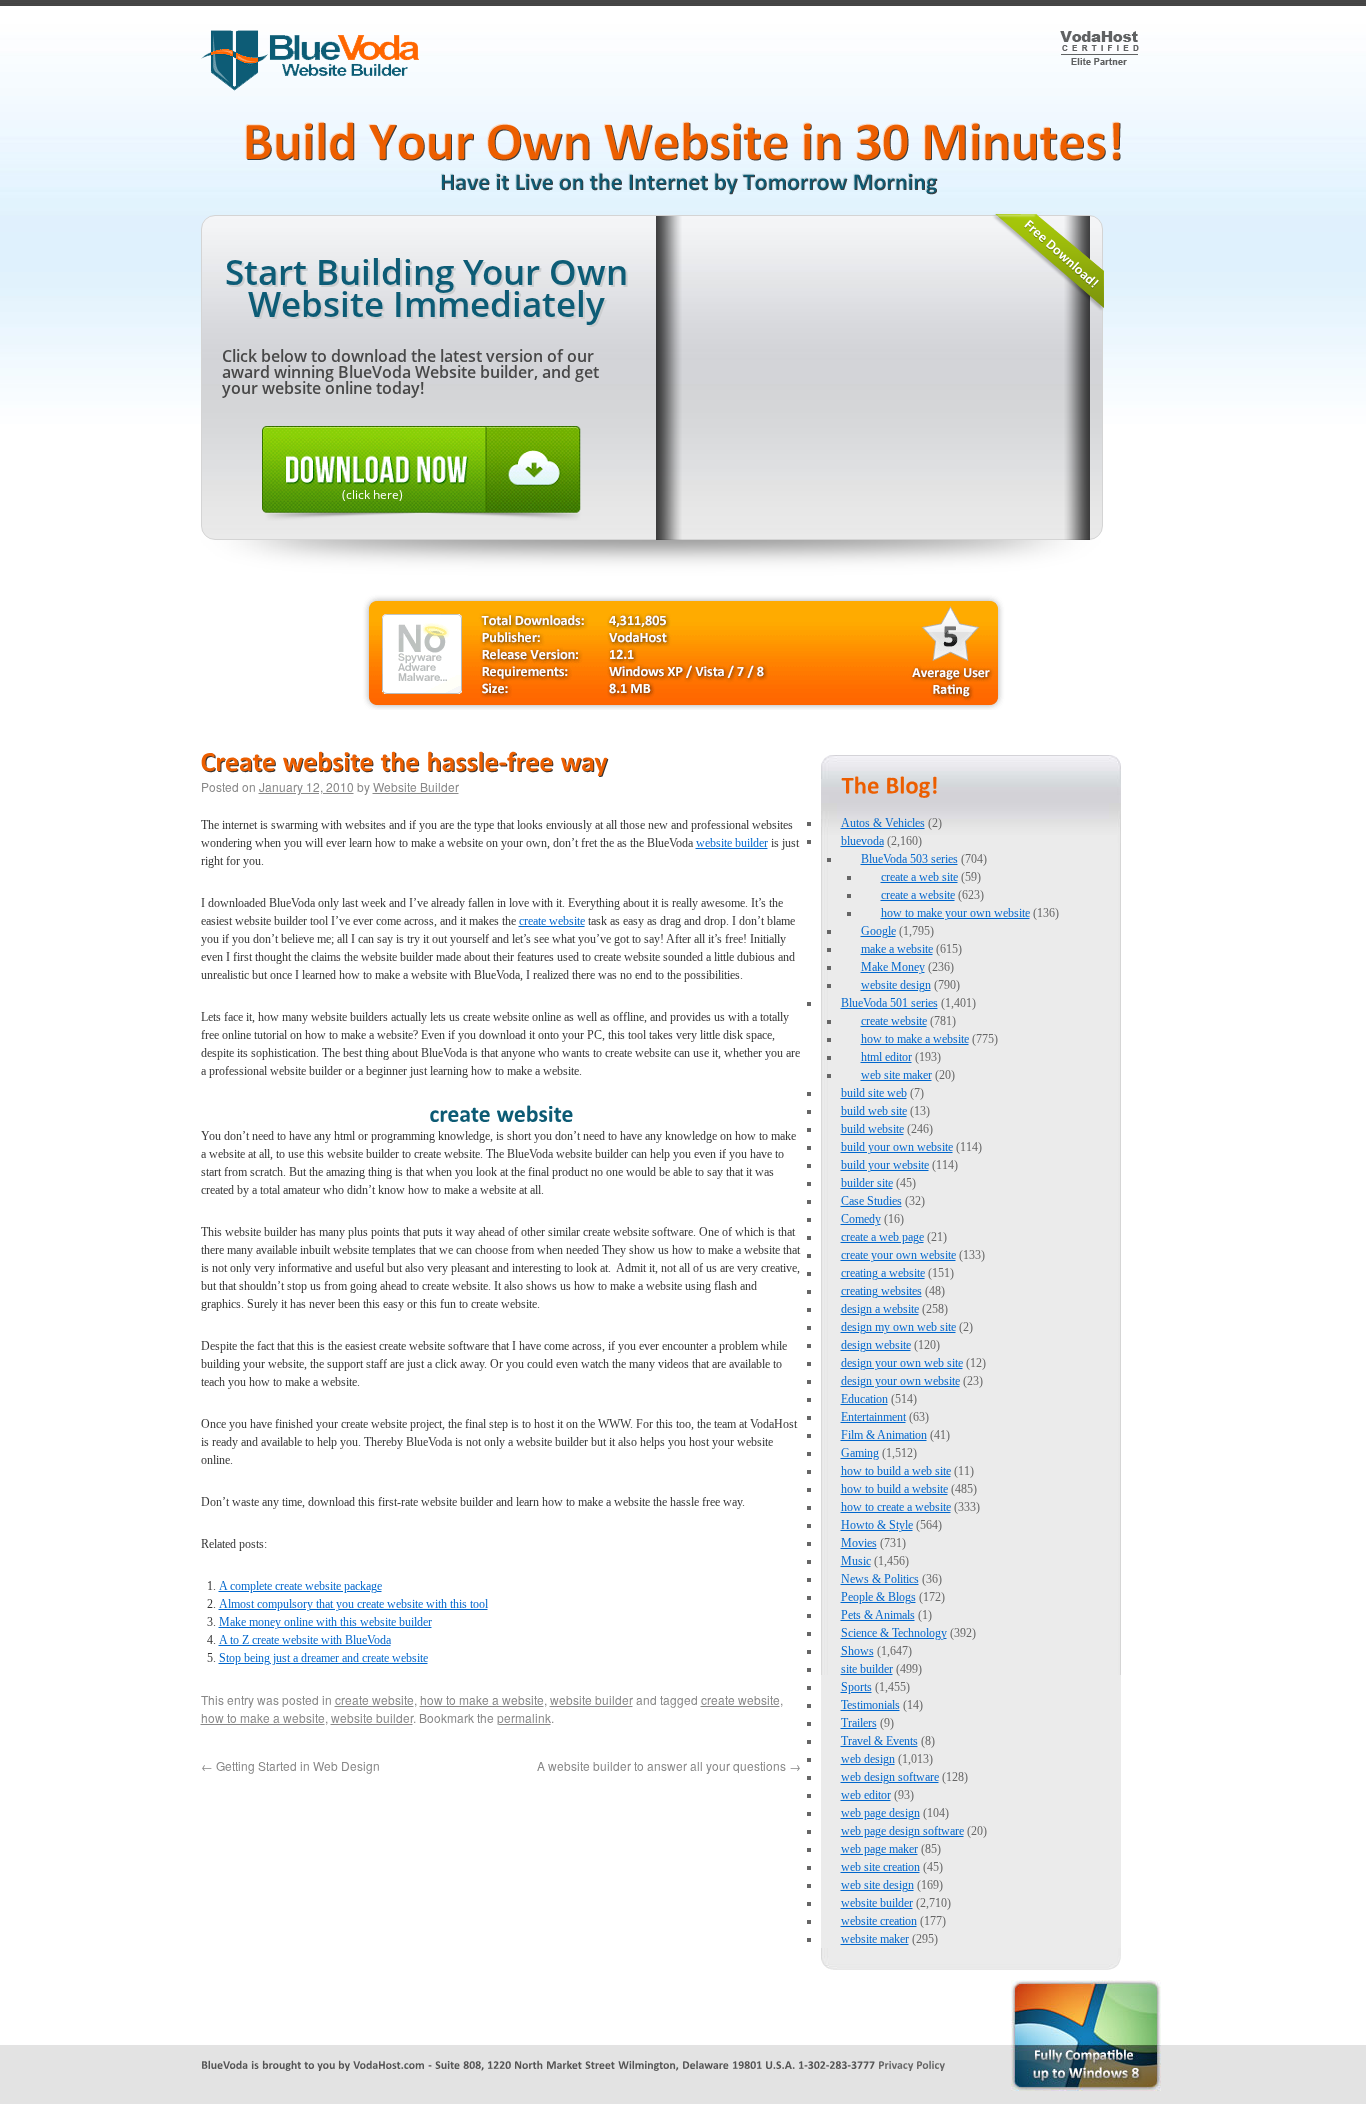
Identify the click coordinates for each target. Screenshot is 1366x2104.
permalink (524, 1717)
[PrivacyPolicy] (911, 2064)
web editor (866, 1795)
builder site (867, 1183)
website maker (875, 1939)
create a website (918, 895)
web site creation (880, 1867)
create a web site (919, 877)
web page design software (902, 1831)
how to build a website (894, 1489)
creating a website (883, 1273)
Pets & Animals (878, 1615)
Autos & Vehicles (883, 823)
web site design (877, 1885)
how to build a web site (896, 1471)
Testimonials (870, 1705)
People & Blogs (878, 1597)
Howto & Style (877, 1525)
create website (552, 921)
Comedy (861, 1219)
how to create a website (896, 1507)
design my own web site (898, 1327)
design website (876, 1345)
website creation (879, 1921)
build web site (874, 1111)
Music (856, 1561)
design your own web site (902, 1363)
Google (878, 931)
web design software (890, 1777)
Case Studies (871, 1201)
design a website (880, 1309)
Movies (859, 1543)
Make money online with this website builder (325, 1622)
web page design (880, 1813)
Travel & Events (879, 1741)
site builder (867, 1669)
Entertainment (873, 1417)
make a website (897, 949)
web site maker (896, 1075)
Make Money (893, 967)
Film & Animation (884, 1435)
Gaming (860, 1453)
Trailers (859, 1723)
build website (872, 1129)
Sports (856, 1687)
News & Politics (880, 1579)
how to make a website (482, 1699)
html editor (886, 1057)
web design (868, 1759)
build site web (874, 1093)
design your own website (900, 1381)
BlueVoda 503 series (909, 859)
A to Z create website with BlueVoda (305, 1640)
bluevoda (862, 841)
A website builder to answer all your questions (669, 1765)
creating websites (881, 1291)
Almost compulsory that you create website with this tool (353, 1604)
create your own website (898, 1255)
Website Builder (416, 786)
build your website (885, 1165)
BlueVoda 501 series (889, 1003)
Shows (857, 1651)
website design (896, 985)
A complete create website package (300, 1586)
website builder (732, 843)
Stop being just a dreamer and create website (323, 1658)
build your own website (897, 1147)
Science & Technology (894, 1633)
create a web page (882, 1237)
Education (864, 1399)
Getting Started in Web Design (290, 1765)
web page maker (879, 1849)
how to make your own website (955, 913)
